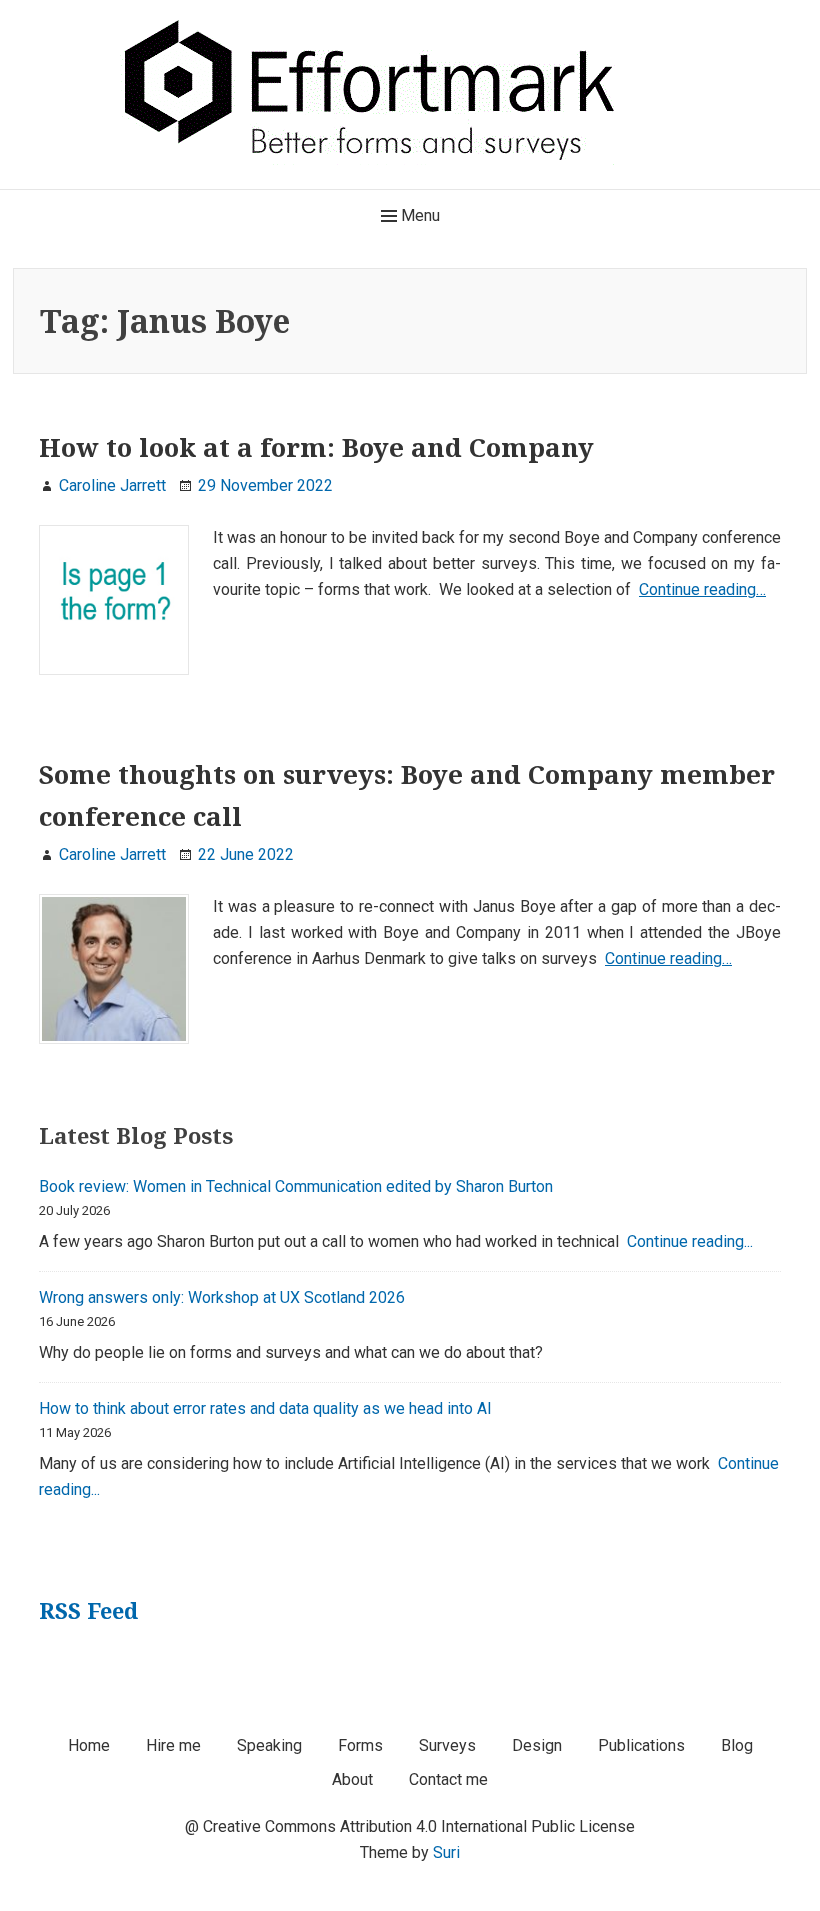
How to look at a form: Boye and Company (316, 447)
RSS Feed (88, 1610)
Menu (418, 215)
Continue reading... (690, 1241)
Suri (446, 1852)
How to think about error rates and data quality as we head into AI (265, 1408)
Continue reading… (702, 589)
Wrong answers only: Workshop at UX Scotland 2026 (222, 1297)
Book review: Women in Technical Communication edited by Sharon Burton (296, 1186)
